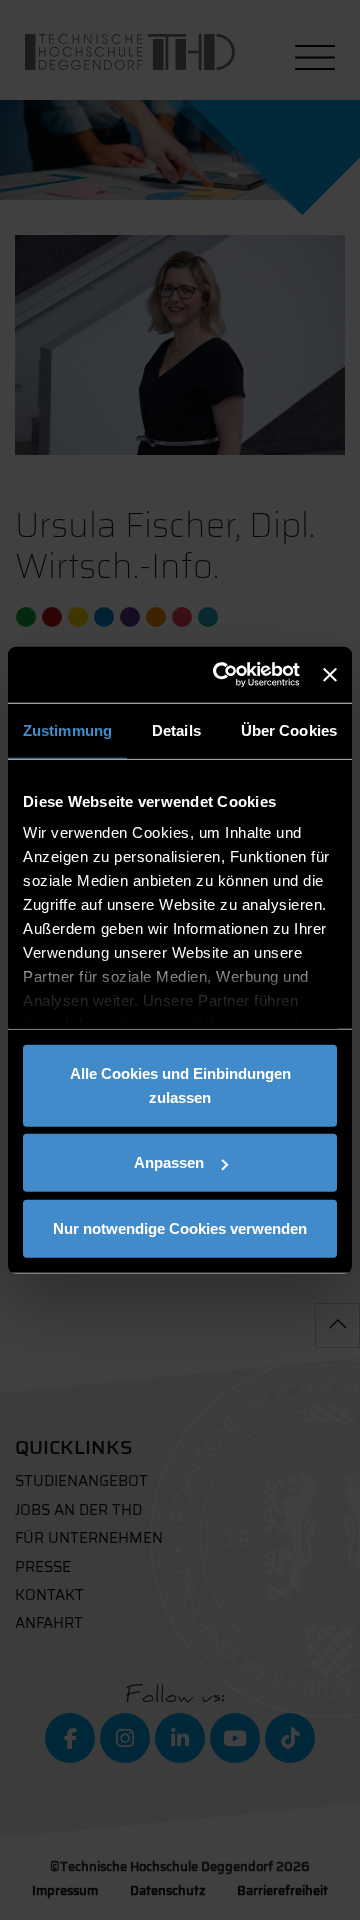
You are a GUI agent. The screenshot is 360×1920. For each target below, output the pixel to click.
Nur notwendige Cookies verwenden (180, 1227)
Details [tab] (176, 729)
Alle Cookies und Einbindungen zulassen (180, 1084)
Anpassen (169, 1162)
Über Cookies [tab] (289, 729)
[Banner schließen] (330, 675)
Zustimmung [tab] (67, 729)
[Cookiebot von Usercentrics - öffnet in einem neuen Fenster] (222, 675)
